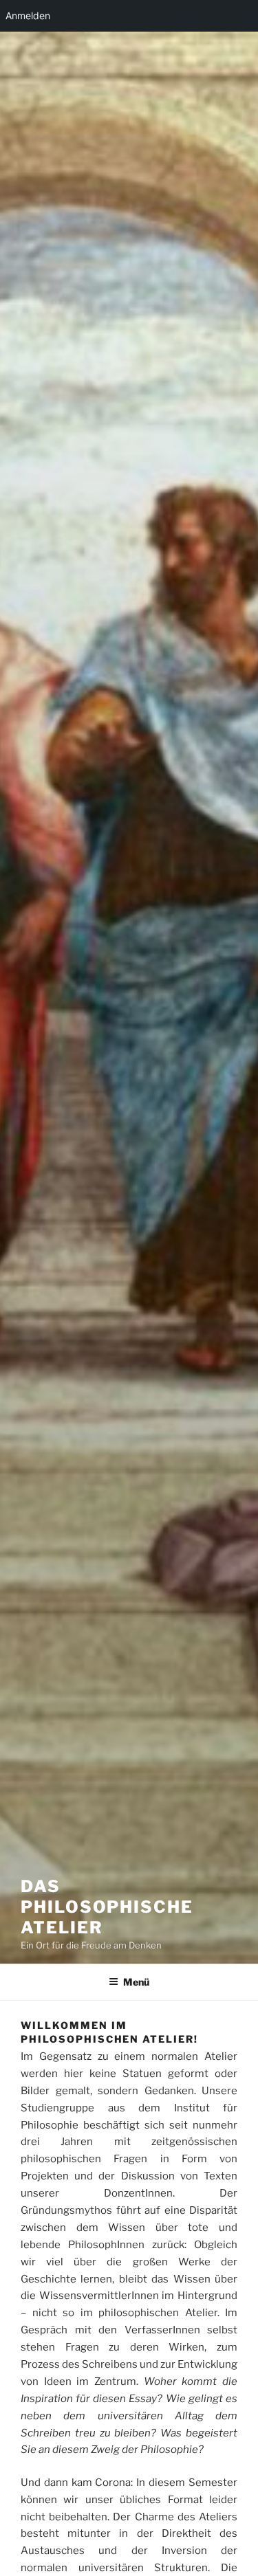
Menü (136, 1982)
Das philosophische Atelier (107, 1907)
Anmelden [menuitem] (28, 15)
